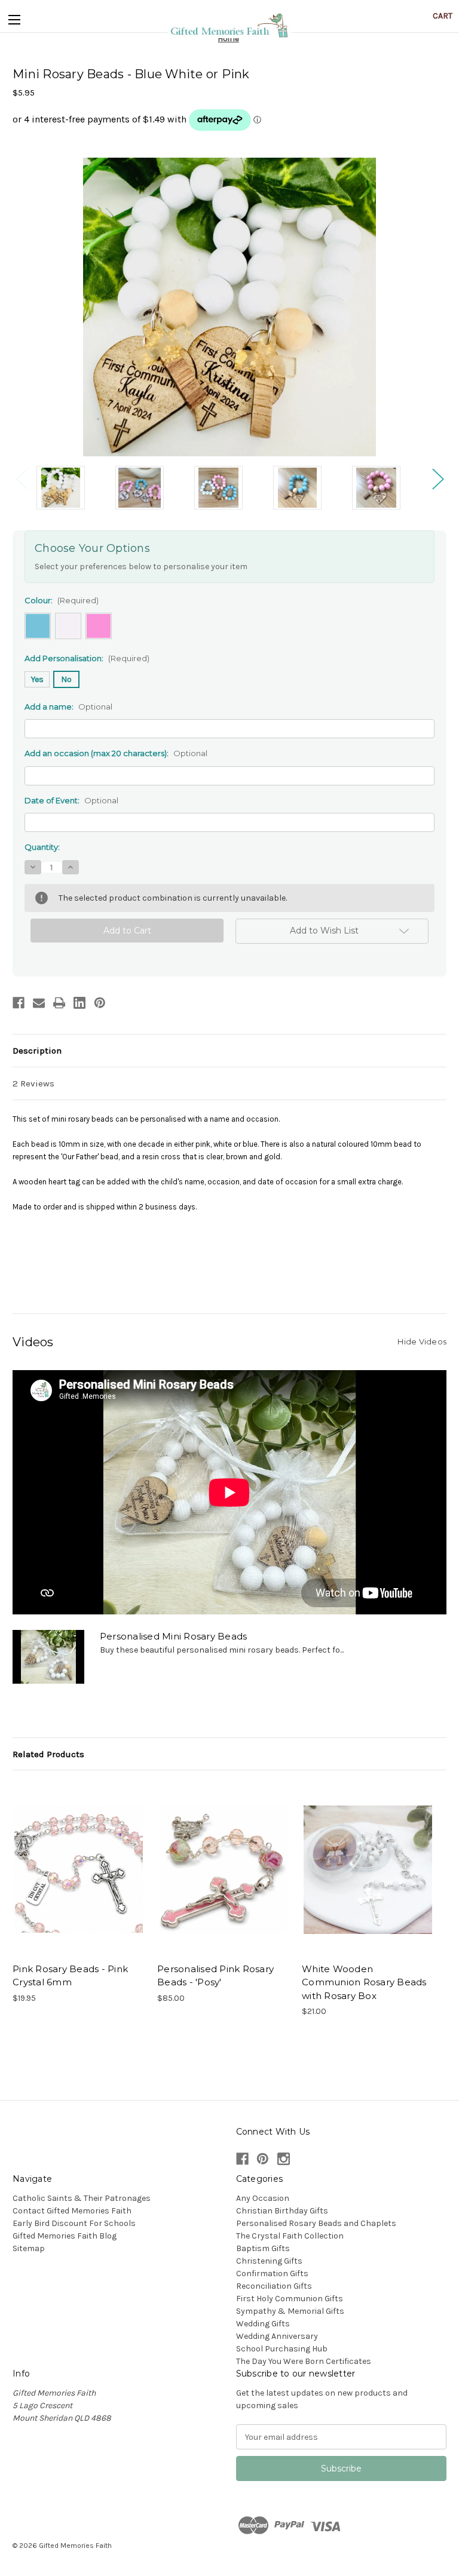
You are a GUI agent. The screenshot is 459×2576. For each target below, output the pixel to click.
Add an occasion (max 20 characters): (116, 753)
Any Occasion (263, 2198)
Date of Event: (71, 800)
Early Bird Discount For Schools (74, 2223)
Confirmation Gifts (272, 2273)
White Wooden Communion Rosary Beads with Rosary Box (364, 1982)
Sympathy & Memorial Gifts (290, 2311)
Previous (22, 479)
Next (437, 479)
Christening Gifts (269, 2261)
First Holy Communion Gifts (290, 2299)
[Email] (39, 1003)
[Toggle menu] (14, 17)
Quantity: (42, 847)
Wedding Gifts (263, 2324)
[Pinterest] (100, 1003)
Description (37, 1051)
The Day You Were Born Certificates (304, 2361)
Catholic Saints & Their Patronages (82, 2198)
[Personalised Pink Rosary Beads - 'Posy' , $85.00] (223, 1869)
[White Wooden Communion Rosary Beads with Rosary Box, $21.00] (368, 1869)
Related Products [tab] (48, 1754)
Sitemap (29, 2248)
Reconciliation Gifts (274, 2286)
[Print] (59, 1003)
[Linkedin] (79, 1003)
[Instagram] (284, 2159)
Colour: (62, 600)
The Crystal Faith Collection (290, 2236)
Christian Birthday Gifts (282, 2211)
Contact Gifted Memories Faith (72, 2211)
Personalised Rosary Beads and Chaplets (316, 2223)
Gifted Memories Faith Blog (65, 2236)
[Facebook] (19, 1003)
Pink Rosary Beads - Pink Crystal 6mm (70, 1976)
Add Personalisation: (87, 658)
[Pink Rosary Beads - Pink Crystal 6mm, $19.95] (79, 1869)
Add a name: (68, 707)
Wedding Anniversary (277, 2336)
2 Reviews (33, 1083)
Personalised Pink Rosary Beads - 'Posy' (215, 1976)
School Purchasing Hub (282, 2349)
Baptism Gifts (263, 2248)
